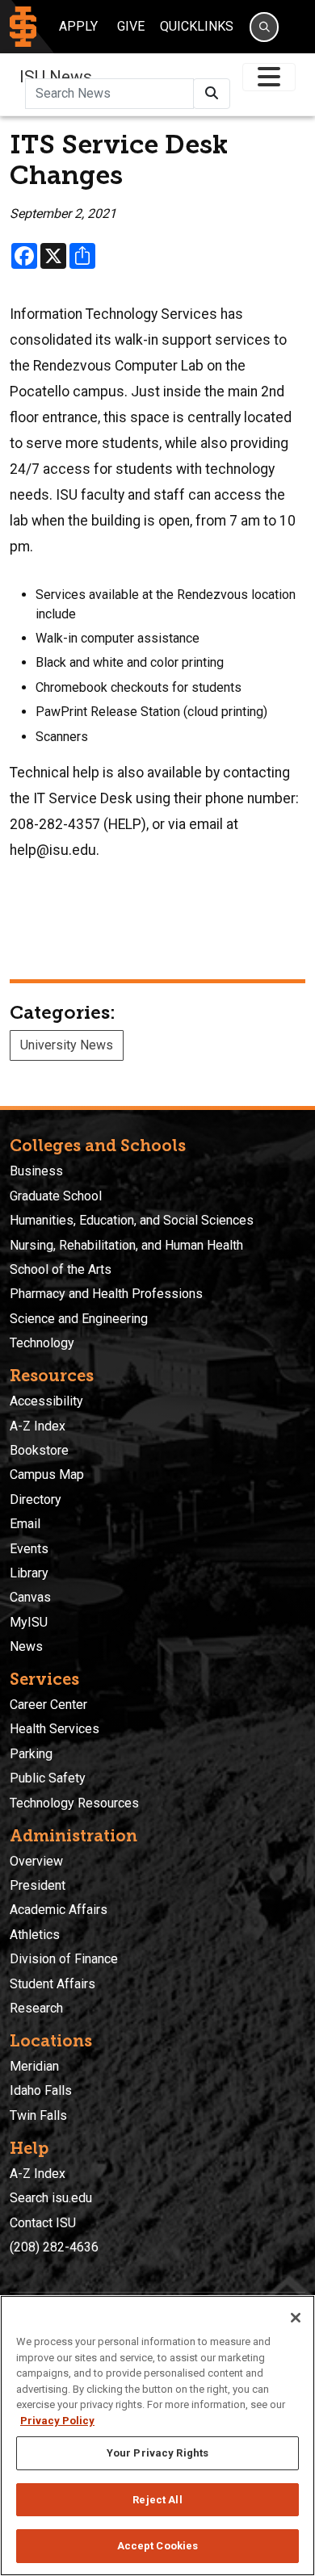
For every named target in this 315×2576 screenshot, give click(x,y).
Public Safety (48, 1778)
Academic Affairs (59, 1910)
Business (36, 1171)
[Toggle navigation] (269, 77)
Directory (36, 1500)
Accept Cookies (158, 2546)
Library (29, 1573)
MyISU (29, 1622)
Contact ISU (43, 2223)
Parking (31, 1754)
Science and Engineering (79, 1319)
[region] (157, 2436)
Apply (78, 26)
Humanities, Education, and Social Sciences (132, 1220)
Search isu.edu (51, 2198)
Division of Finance (64, 1959)
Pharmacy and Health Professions (106, 1294)
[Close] (296, 2318)
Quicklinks (197, 26)
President (38, 1885)
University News (67, 1045)
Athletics (35, 1935)
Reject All (157, 2500)
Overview (36, 1861)
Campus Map (47, 1474)
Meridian (34, 2066)
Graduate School (56, 1196)
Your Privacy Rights (157, 2453)
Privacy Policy (57, 2421)
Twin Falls (38, 2115)
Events (29, 1549)
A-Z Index (38, 1426)
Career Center (48, 1705)
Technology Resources (74, 1803)
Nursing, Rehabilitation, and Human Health (126, 1245)
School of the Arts (61, 1269)
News (26, 1646)
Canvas (30, 1597)
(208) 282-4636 (54, 2247)
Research (36, 2008)
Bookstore (39, 1450)
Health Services (55, 1729)
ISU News (56, 77)
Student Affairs (52, 1984)
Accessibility (46, 1401)
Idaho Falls (41, 2090)
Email (25, 1524)
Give (131, 26)
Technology (42, 1343)
